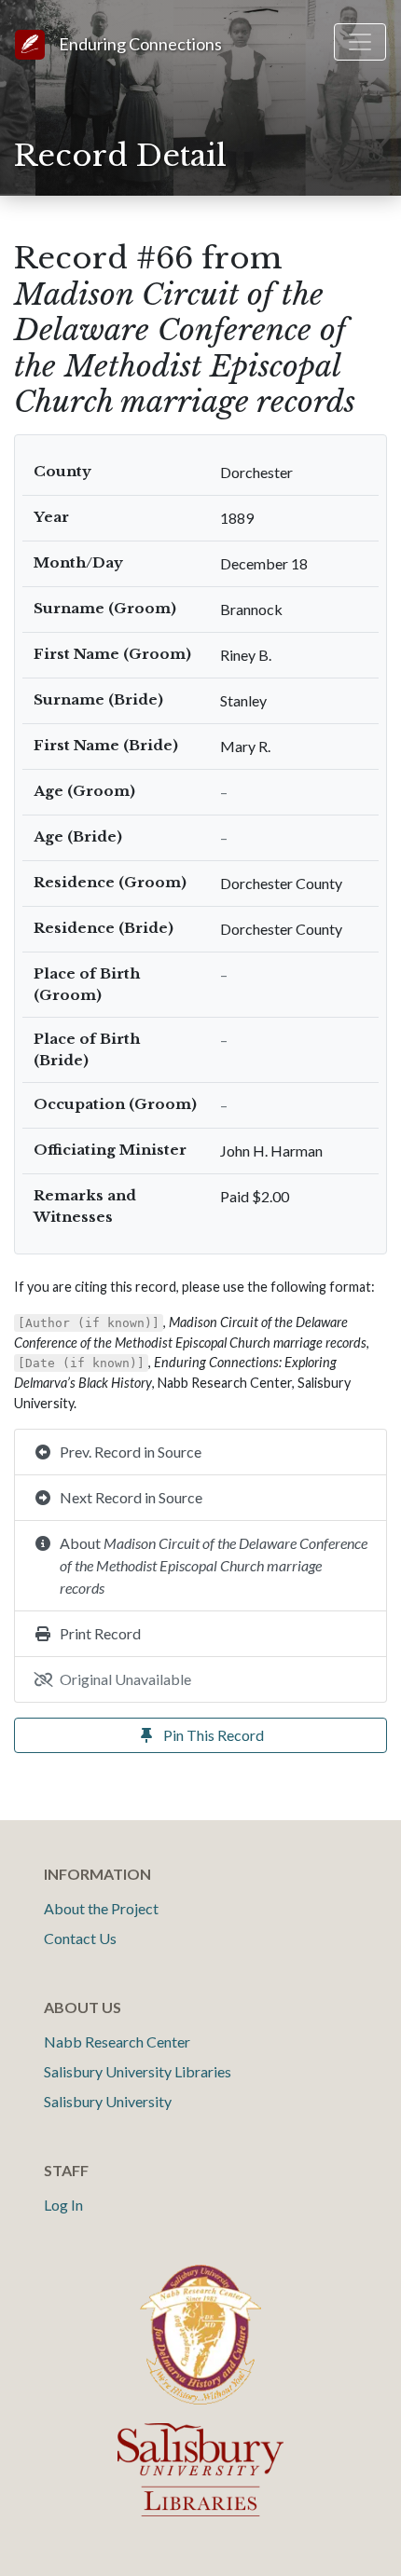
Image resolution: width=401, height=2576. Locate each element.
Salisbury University (108, 2101)
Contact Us (80, 1938)
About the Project (101, 1908)
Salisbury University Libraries (138, 2071)
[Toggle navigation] (360, 42)
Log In (63, 2205)
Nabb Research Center (117, 2042)
